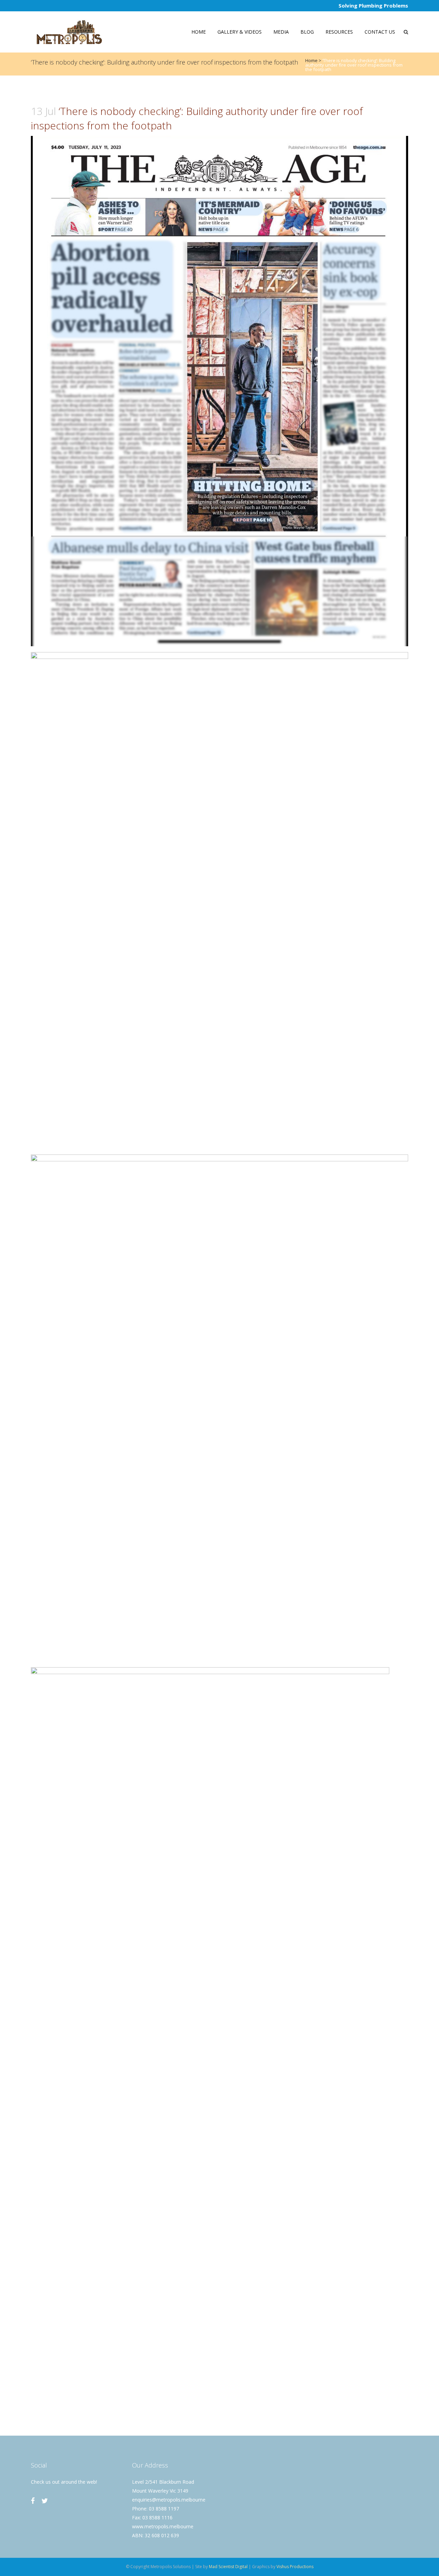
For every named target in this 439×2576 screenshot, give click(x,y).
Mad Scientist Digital (228, 2567)
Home (311, 60)
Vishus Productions (295, 2567)
